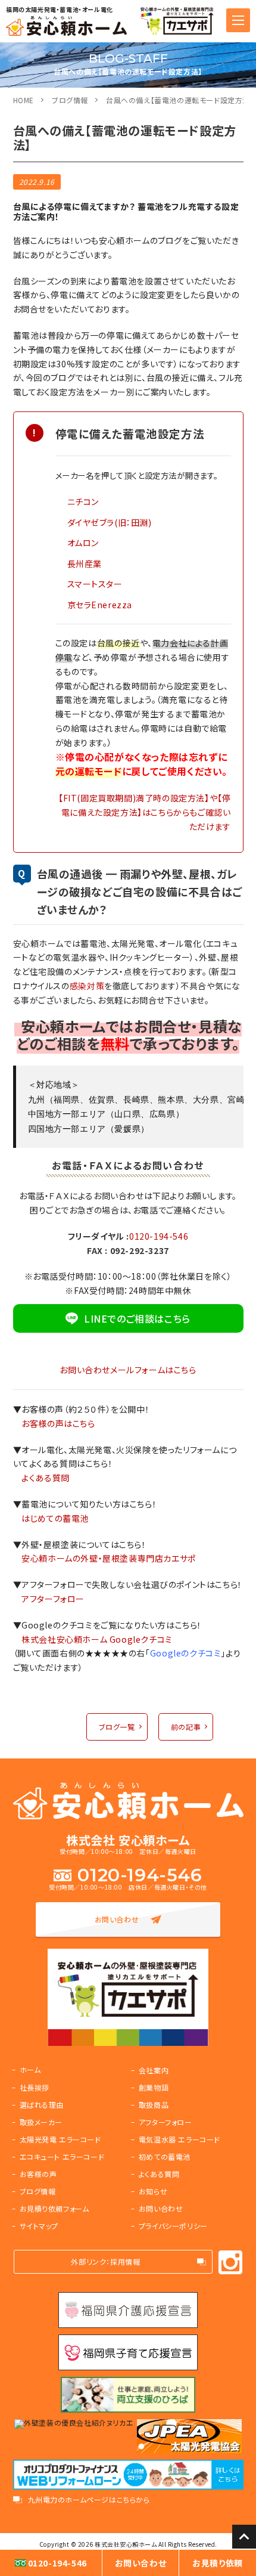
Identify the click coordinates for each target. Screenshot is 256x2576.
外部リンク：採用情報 (105, 2261)
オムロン (83, 543)
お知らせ (153, 2191)
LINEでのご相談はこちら (137, 1318)
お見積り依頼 (218, 2563)
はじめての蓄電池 (55, 1518)
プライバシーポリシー (173, 2226)
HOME (24, 100)
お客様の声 (38, 2174)
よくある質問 (46, 1478)
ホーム (30, 2069)
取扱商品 (154, 2105)
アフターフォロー (53, 1599)
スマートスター (95, 584)
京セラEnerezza (100, 605)
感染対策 (87, 986)
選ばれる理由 (42, 2105)
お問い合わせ (117, 1919)
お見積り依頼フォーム (54, 2208)
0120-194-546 (159, 1236)
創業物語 (154, 2087)
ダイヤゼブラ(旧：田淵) (110, 522)
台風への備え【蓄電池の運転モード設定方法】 (180, 100)
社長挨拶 (35, 2087)
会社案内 (154, 2070)
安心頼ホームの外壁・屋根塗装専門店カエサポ (109, 1558)
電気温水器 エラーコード (179, 2139)
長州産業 (85, 563)
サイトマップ (39, 2226)
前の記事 (186, 1727)
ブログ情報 (70, 100)
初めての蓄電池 (165, 2157)
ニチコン (83, 501)
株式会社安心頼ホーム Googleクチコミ (97, 1639)
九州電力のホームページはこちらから (89, 2500)
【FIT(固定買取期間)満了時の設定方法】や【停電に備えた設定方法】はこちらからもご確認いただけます (144, 812)
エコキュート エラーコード (62, 2157)
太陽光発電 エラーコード (60, 2139)
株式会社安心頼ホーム (126, 2544)
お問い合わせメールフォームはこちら (128, 1370)
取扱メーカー (41, 2122)
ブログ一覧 (117, 1727)
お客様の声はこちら (58, 1423)
